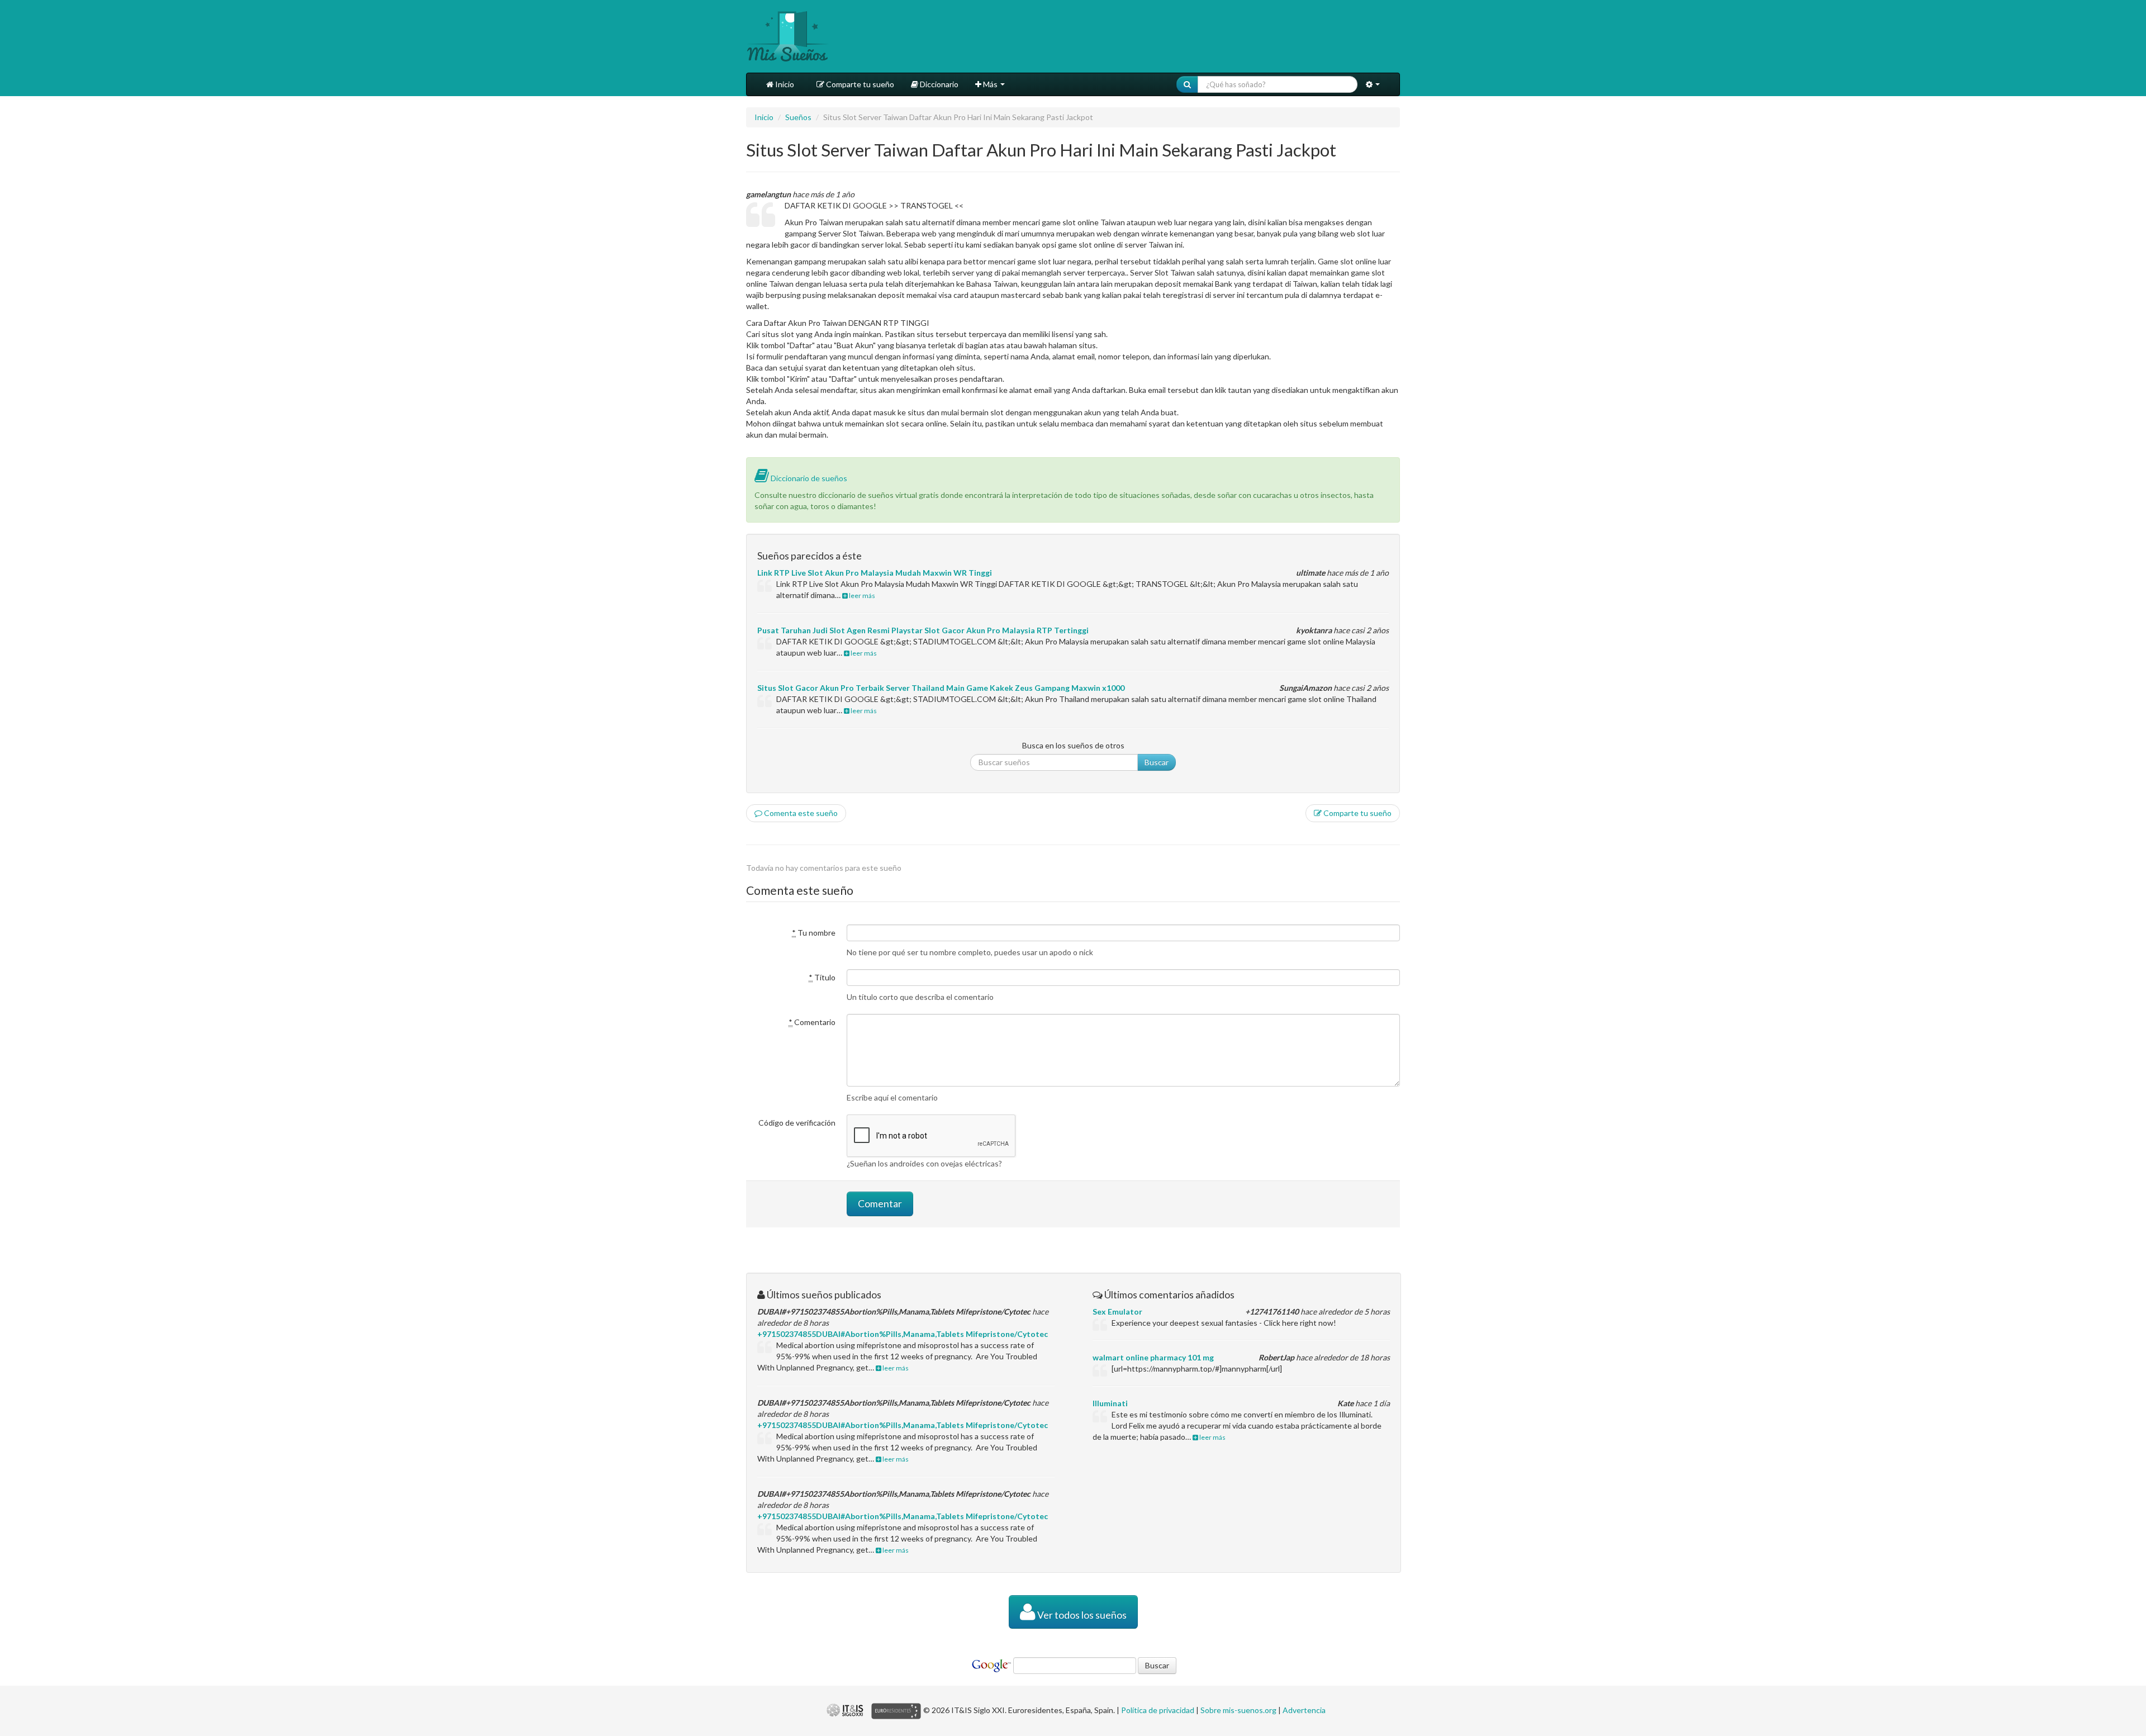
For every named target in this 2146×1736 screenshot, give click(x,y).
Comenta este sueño (800, 813)
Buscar (1157, 762)
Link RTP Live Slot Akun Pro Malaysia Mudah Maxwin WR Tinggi (875, 573)
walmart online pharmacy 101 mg (1153, 1357)
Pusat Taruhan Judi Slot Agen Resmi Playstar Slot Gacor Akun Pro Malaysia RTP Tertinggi (923, 630)
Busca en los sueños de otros (1073, 745)
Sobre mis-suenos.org (1238, 1710)
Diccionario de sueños (808, 478)
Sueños (798, 117)
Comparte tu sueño (859, 84)
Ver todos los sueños (1081, 1615)
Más (990, 84)
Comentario (812, 1022)
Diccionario (938, 84)
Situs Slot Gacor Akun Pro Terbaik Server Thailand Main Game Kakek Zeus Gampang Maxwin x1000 (941, 688)
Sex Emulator (1117, 1312)
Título (822, 977)
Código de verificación (797, 1123)
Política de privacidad (1158, 1710)
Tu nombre (814, 933)
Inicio (784, 84)
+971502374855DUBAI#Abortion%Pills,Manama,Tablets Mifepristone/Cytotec (903, 1334)
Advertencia (1304, 1710)
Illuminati (1110, 1403)
